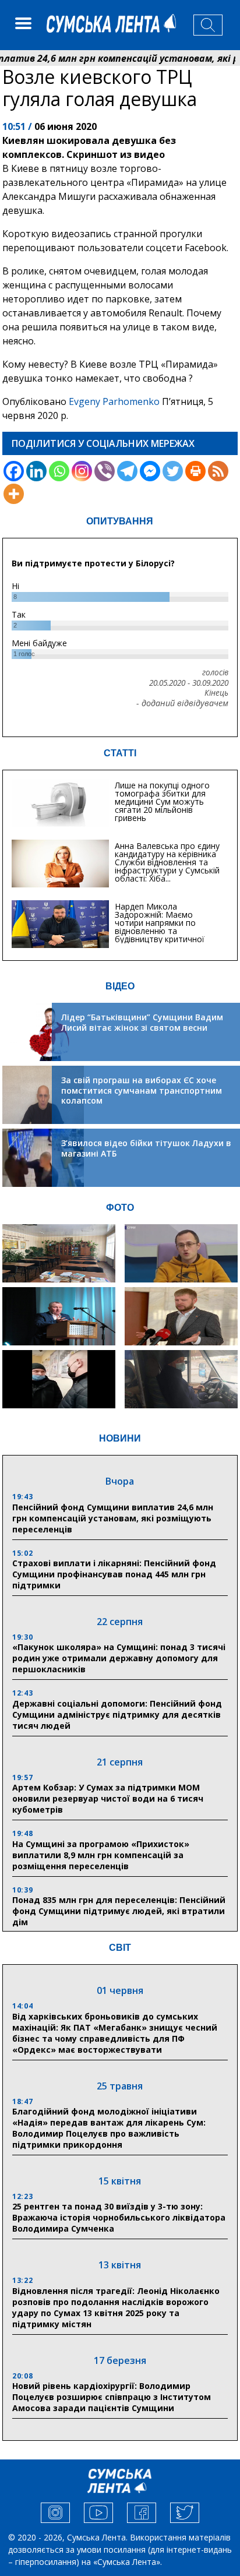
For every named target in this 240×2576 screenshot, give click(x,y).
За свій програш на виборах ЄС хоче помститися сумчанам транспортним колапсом (142, 1090)
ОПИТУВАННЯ (120, 521)
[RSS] (218, 471)
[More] (14, 494)
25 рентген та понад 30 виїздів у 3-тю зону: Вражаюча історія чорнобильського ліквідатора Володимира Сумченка (119, 2217)
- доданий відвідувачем (182, 703)
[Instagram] (82, 471)
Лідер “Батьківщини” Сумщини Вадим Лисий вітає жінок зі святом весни (142, 1022)
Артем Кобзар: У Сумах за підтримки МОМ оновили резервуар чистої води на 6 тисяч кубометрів (108, 1798)
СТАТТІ (120, 753)
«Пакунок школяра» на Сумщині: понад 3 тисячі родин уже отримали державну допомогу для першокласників (119, 1658)
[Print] (195, 471)
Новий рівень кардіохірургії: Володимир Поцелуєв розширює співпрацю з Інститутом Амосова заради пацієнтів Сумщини (112, 2397)
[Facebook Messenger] (150, 471)
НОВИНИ (120, 1438)
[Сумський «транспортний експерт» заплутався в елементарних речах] (181, 1253)
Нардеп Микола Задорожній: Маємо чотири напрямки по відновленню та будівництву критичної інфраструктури (160, 927)
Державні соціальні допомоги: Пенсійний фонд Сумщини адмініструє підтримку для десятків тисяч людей (117, 1715)
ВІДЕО (120, 986)
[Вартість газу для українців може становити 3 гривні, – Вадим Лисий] (181, 1316)
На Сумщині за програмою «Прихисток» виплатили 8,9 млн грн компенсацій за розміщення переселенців (101, 1855)
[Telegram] (127, 471)
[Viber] (105, 471)
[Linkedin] (36, 471)
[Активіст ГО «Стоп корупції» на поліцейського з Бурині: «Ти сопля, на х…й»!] (59, 1379)
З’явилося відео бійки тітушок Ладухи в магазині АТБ (146, 1148)
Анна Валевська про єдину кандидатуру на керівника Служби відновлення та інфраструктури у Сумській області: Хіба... (167, 862)
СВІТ (120, 1948)
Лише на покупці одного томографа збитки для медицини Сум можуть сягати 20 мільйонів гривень (162, 801)
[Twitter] (173, 471)
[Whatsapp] (59, 471)
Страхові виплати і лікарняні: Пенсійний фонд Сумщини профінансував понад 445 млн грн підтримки (114, 1574)
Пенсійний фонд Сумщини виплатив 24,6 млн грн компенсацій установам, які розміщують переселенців (113, 1518)
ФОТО (120, 1208)
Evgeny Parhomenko (114, 401)
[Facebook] (14, 471)
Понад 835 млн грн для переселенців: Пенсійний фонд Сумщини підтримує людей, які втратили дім (119, 1911)
